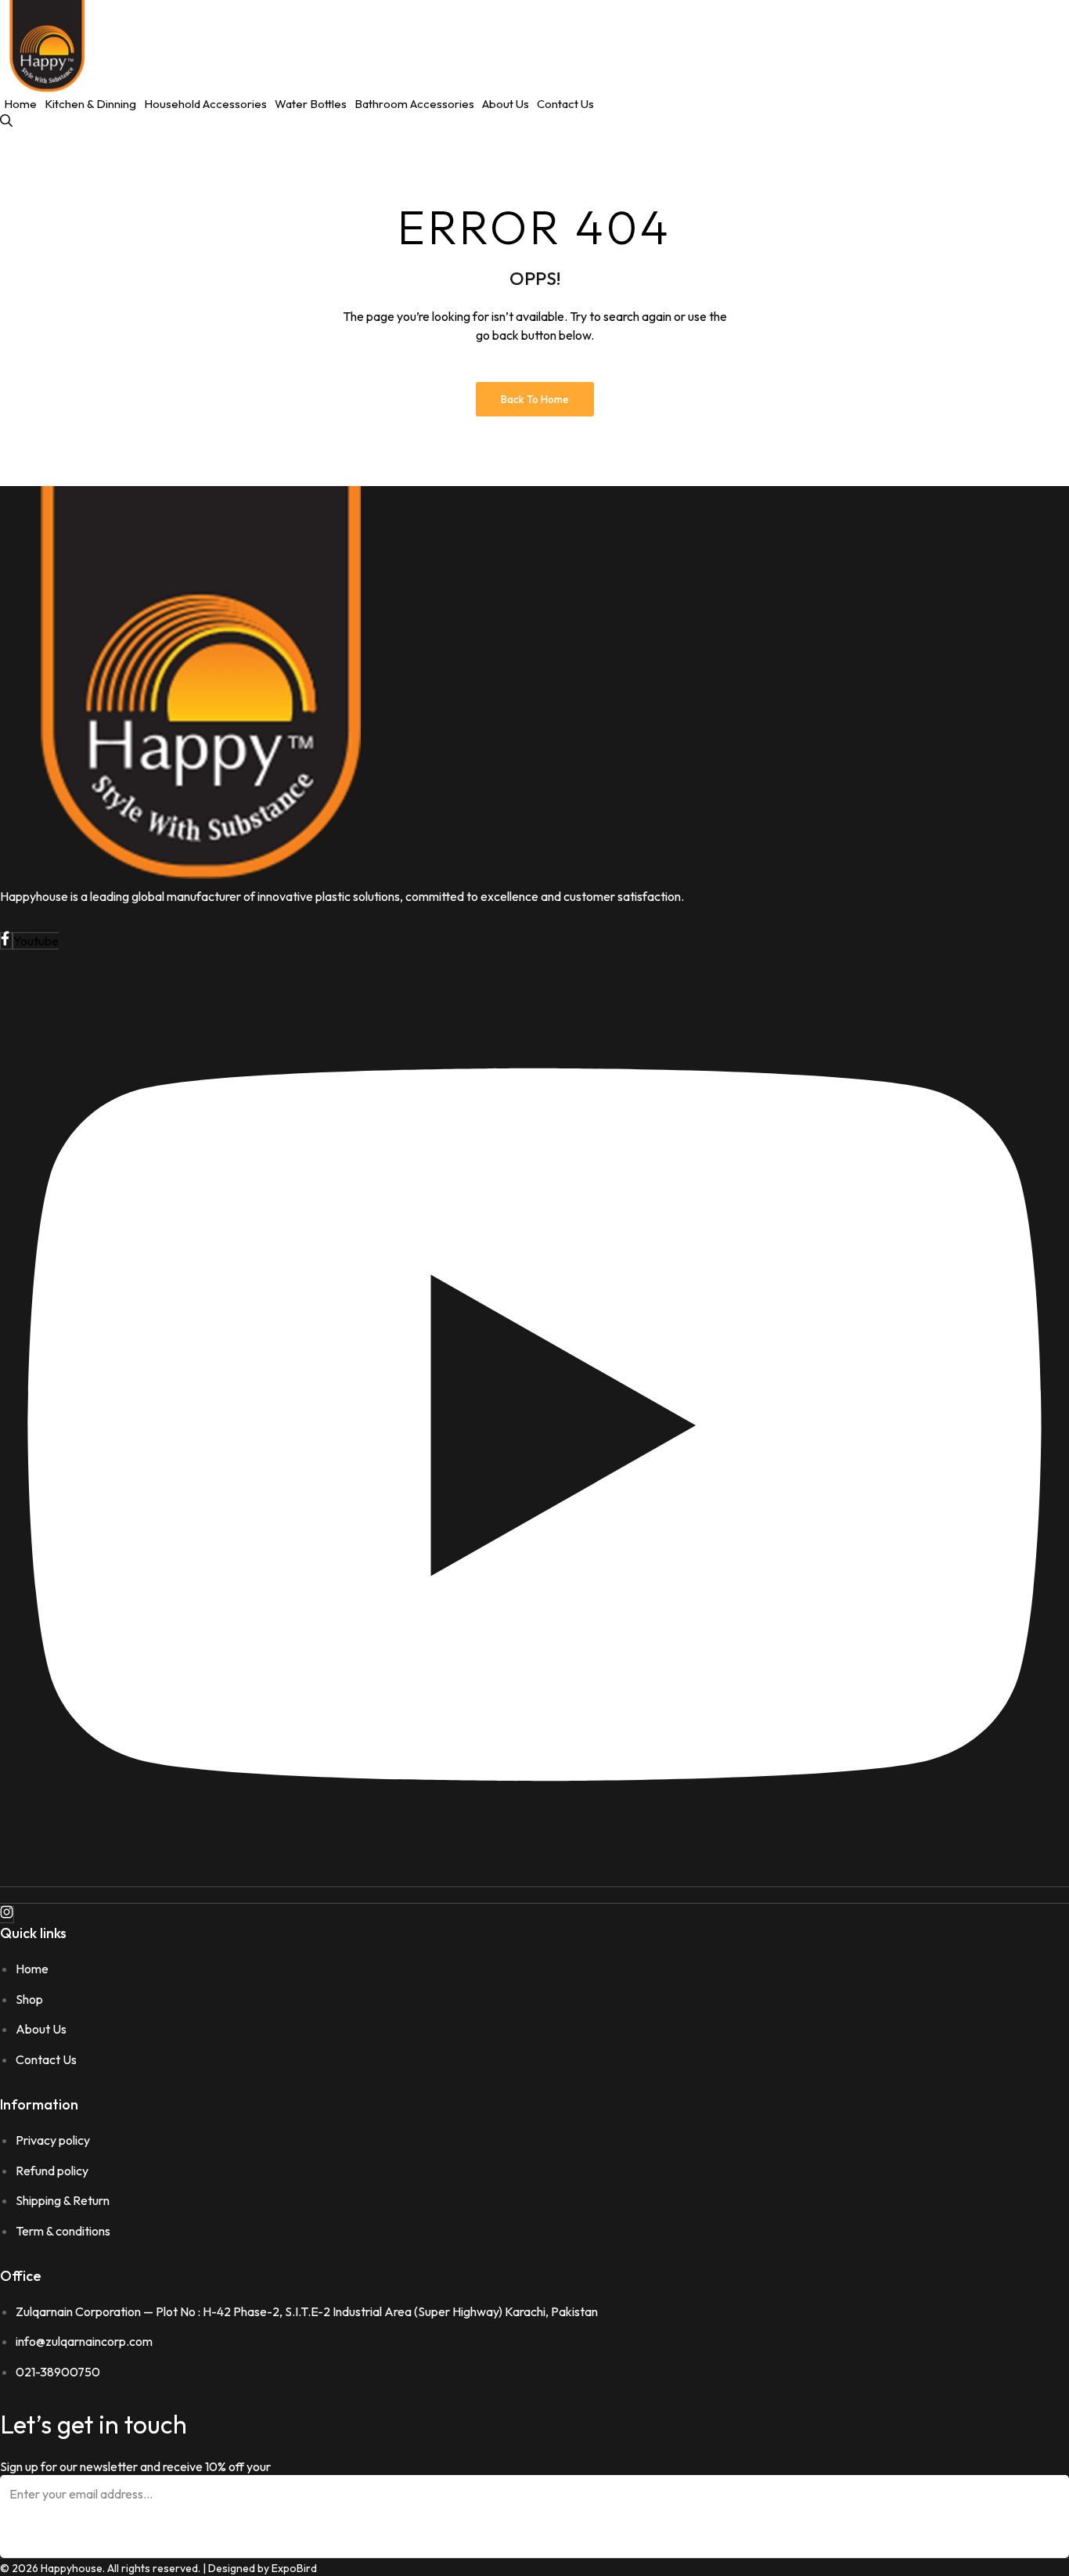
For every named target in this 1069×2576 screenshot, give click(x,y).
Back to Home (535, 399)
